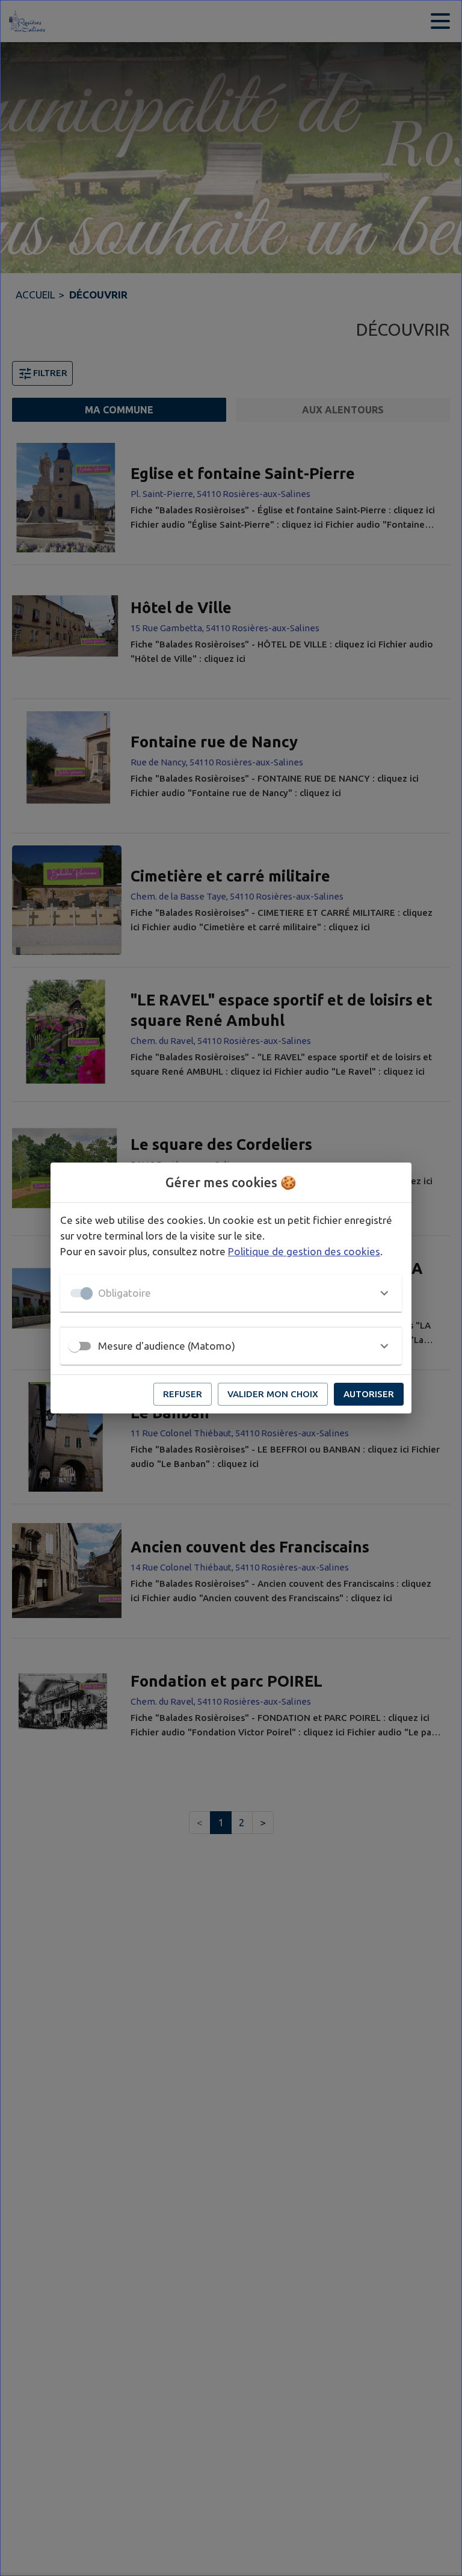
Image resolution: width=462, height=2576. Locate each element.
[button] (231, 1293)
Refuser (183, 1394)
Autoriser (369, 1394)
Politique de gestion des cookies (304, 1251)
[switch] (75, 1346)
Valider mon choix (273, 1394)
